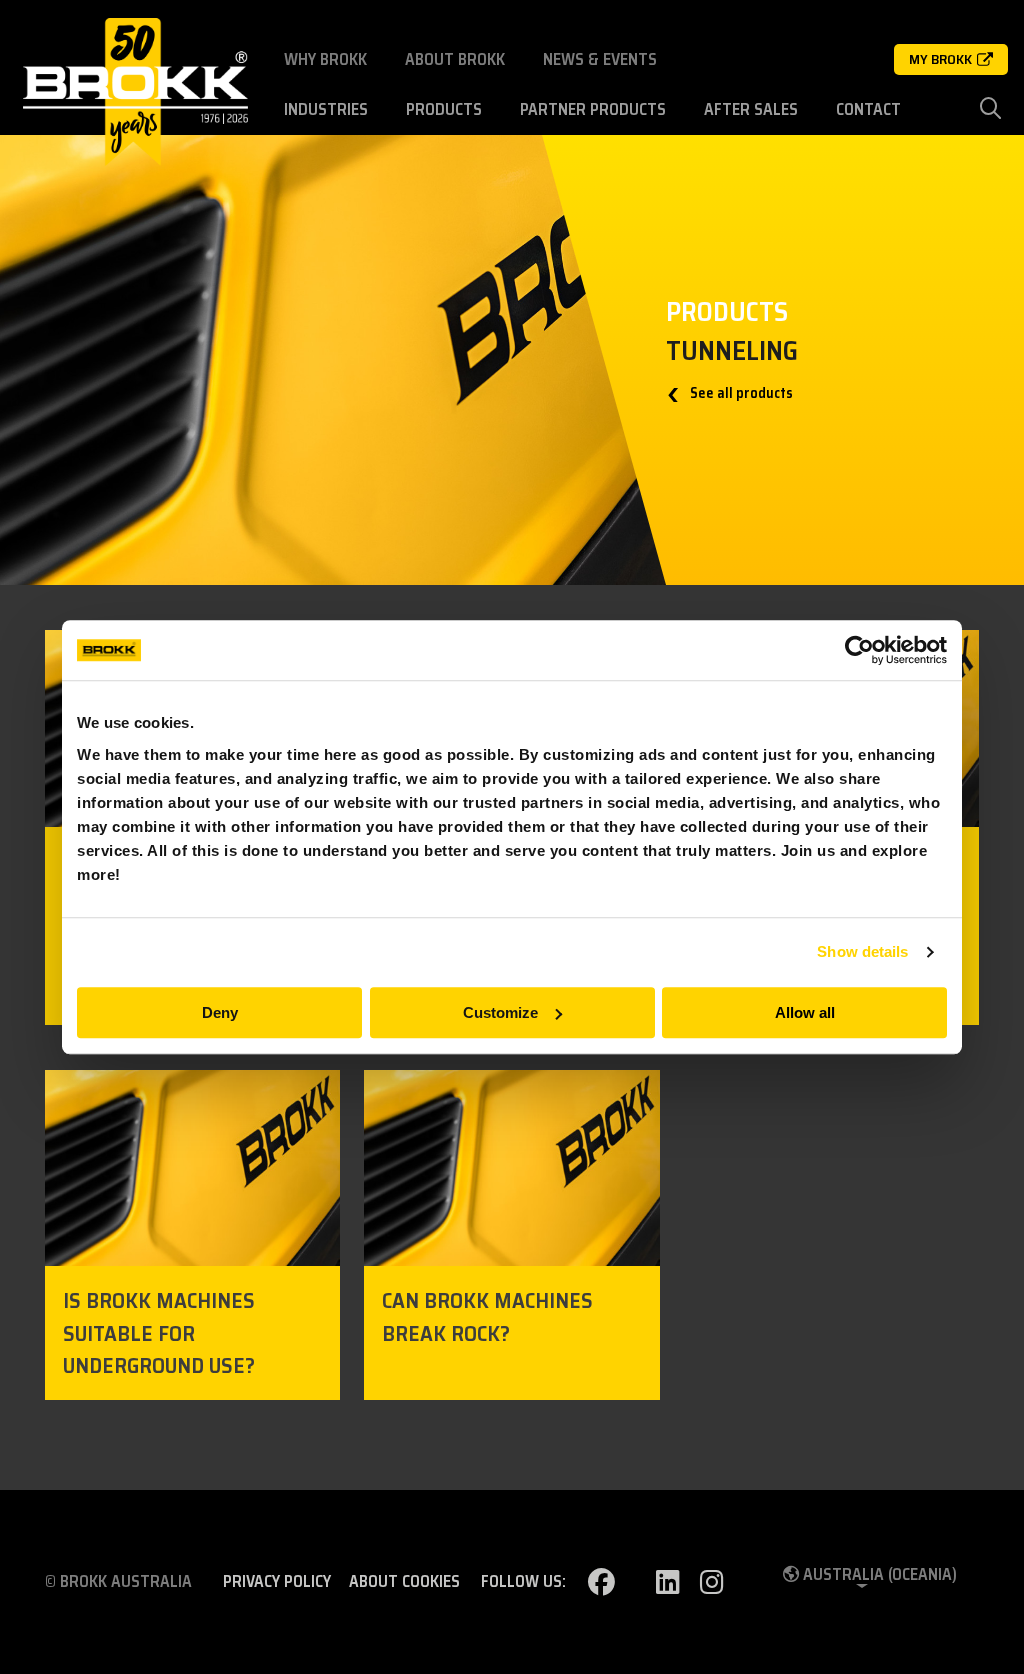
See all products (740, 393)
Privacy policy (277, 1582)
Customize (500, 1012)
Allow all (805, 1012)
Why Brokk (325, 59)
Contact (868, 109)
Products (444, 109)
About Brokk (455, 59)
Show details (862, 951)
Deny (220, 1012)
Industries (326, 109)
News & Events (600, 59)
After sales (751, 109)
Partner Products (593, 109)
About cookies (404, 1582)
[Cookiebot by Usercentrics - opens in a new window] (859, 650)
